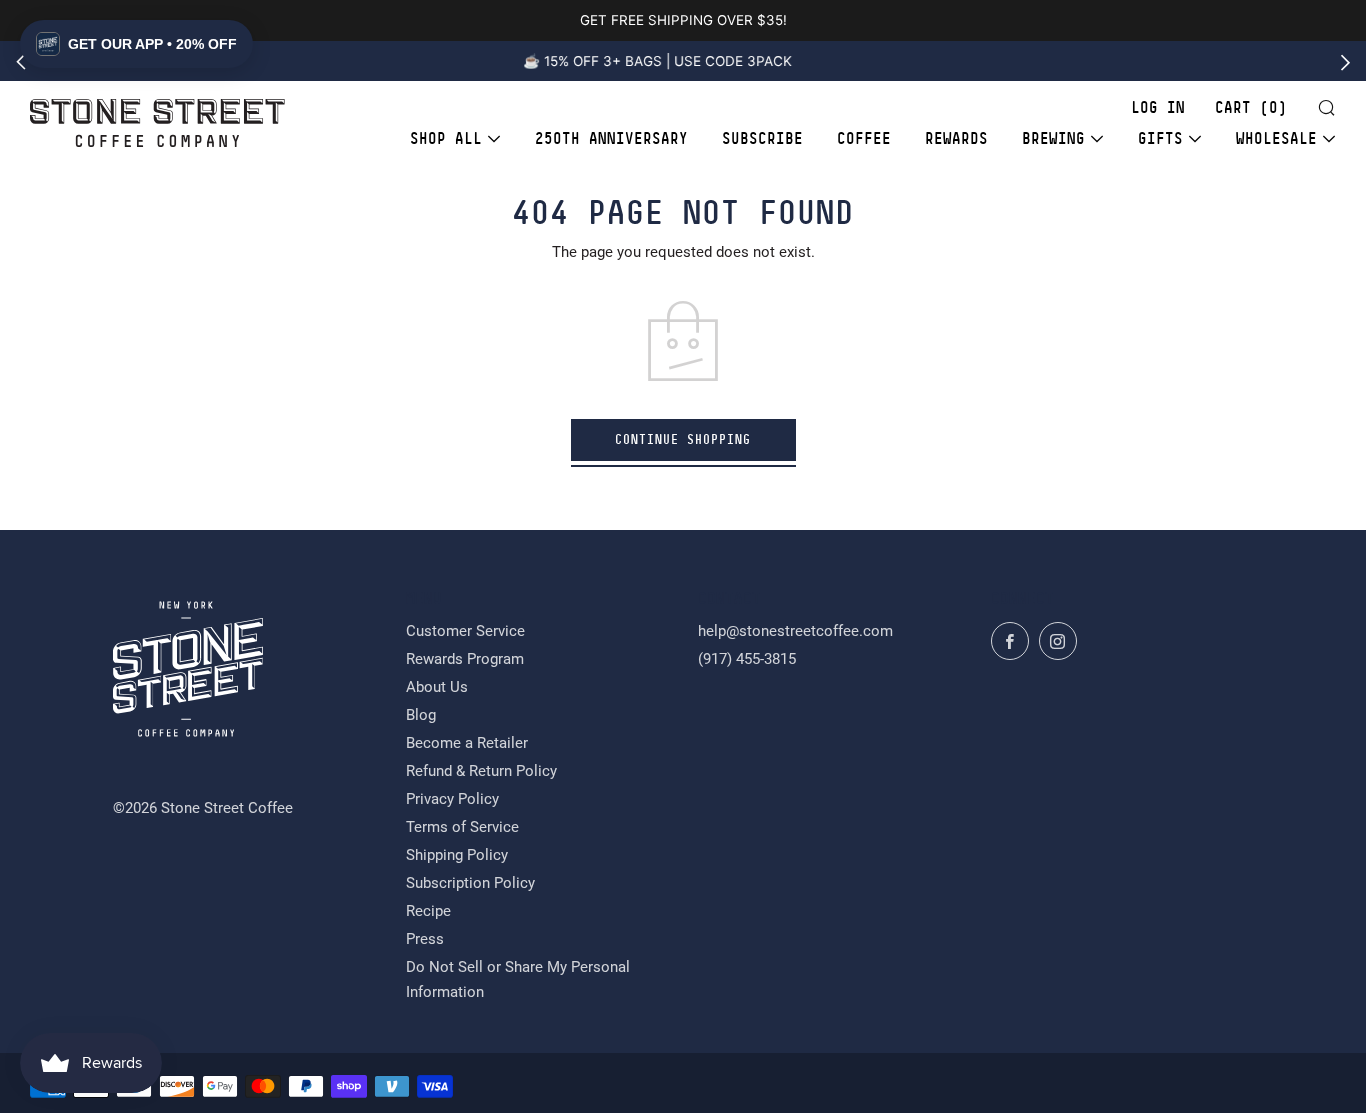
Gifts (1160, 138)
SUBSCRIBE (762, 138)
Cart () (1251, 108)
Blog (421, 715)
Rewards (956, 138)
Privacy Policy (452, 799)
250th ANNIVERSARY (611, 138)
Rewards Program (465, 659)
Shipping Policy (457, 855)
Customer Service (465, 631)
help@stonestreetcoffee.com (795, 631)
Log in (1158, 108)
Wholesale (1276, 138)
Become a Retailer (467, 743)
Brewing (1053, 138)
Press (425, 939)
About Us (437, 687)
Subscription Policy (470, 883)
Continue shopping (683, 439)
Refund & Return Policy (481, 771)
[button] (136, 44)
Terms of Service (462, 827)
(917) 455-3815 (747, 659)
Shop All (446, 138)
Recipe (428, 911)
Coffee (864, 138)
